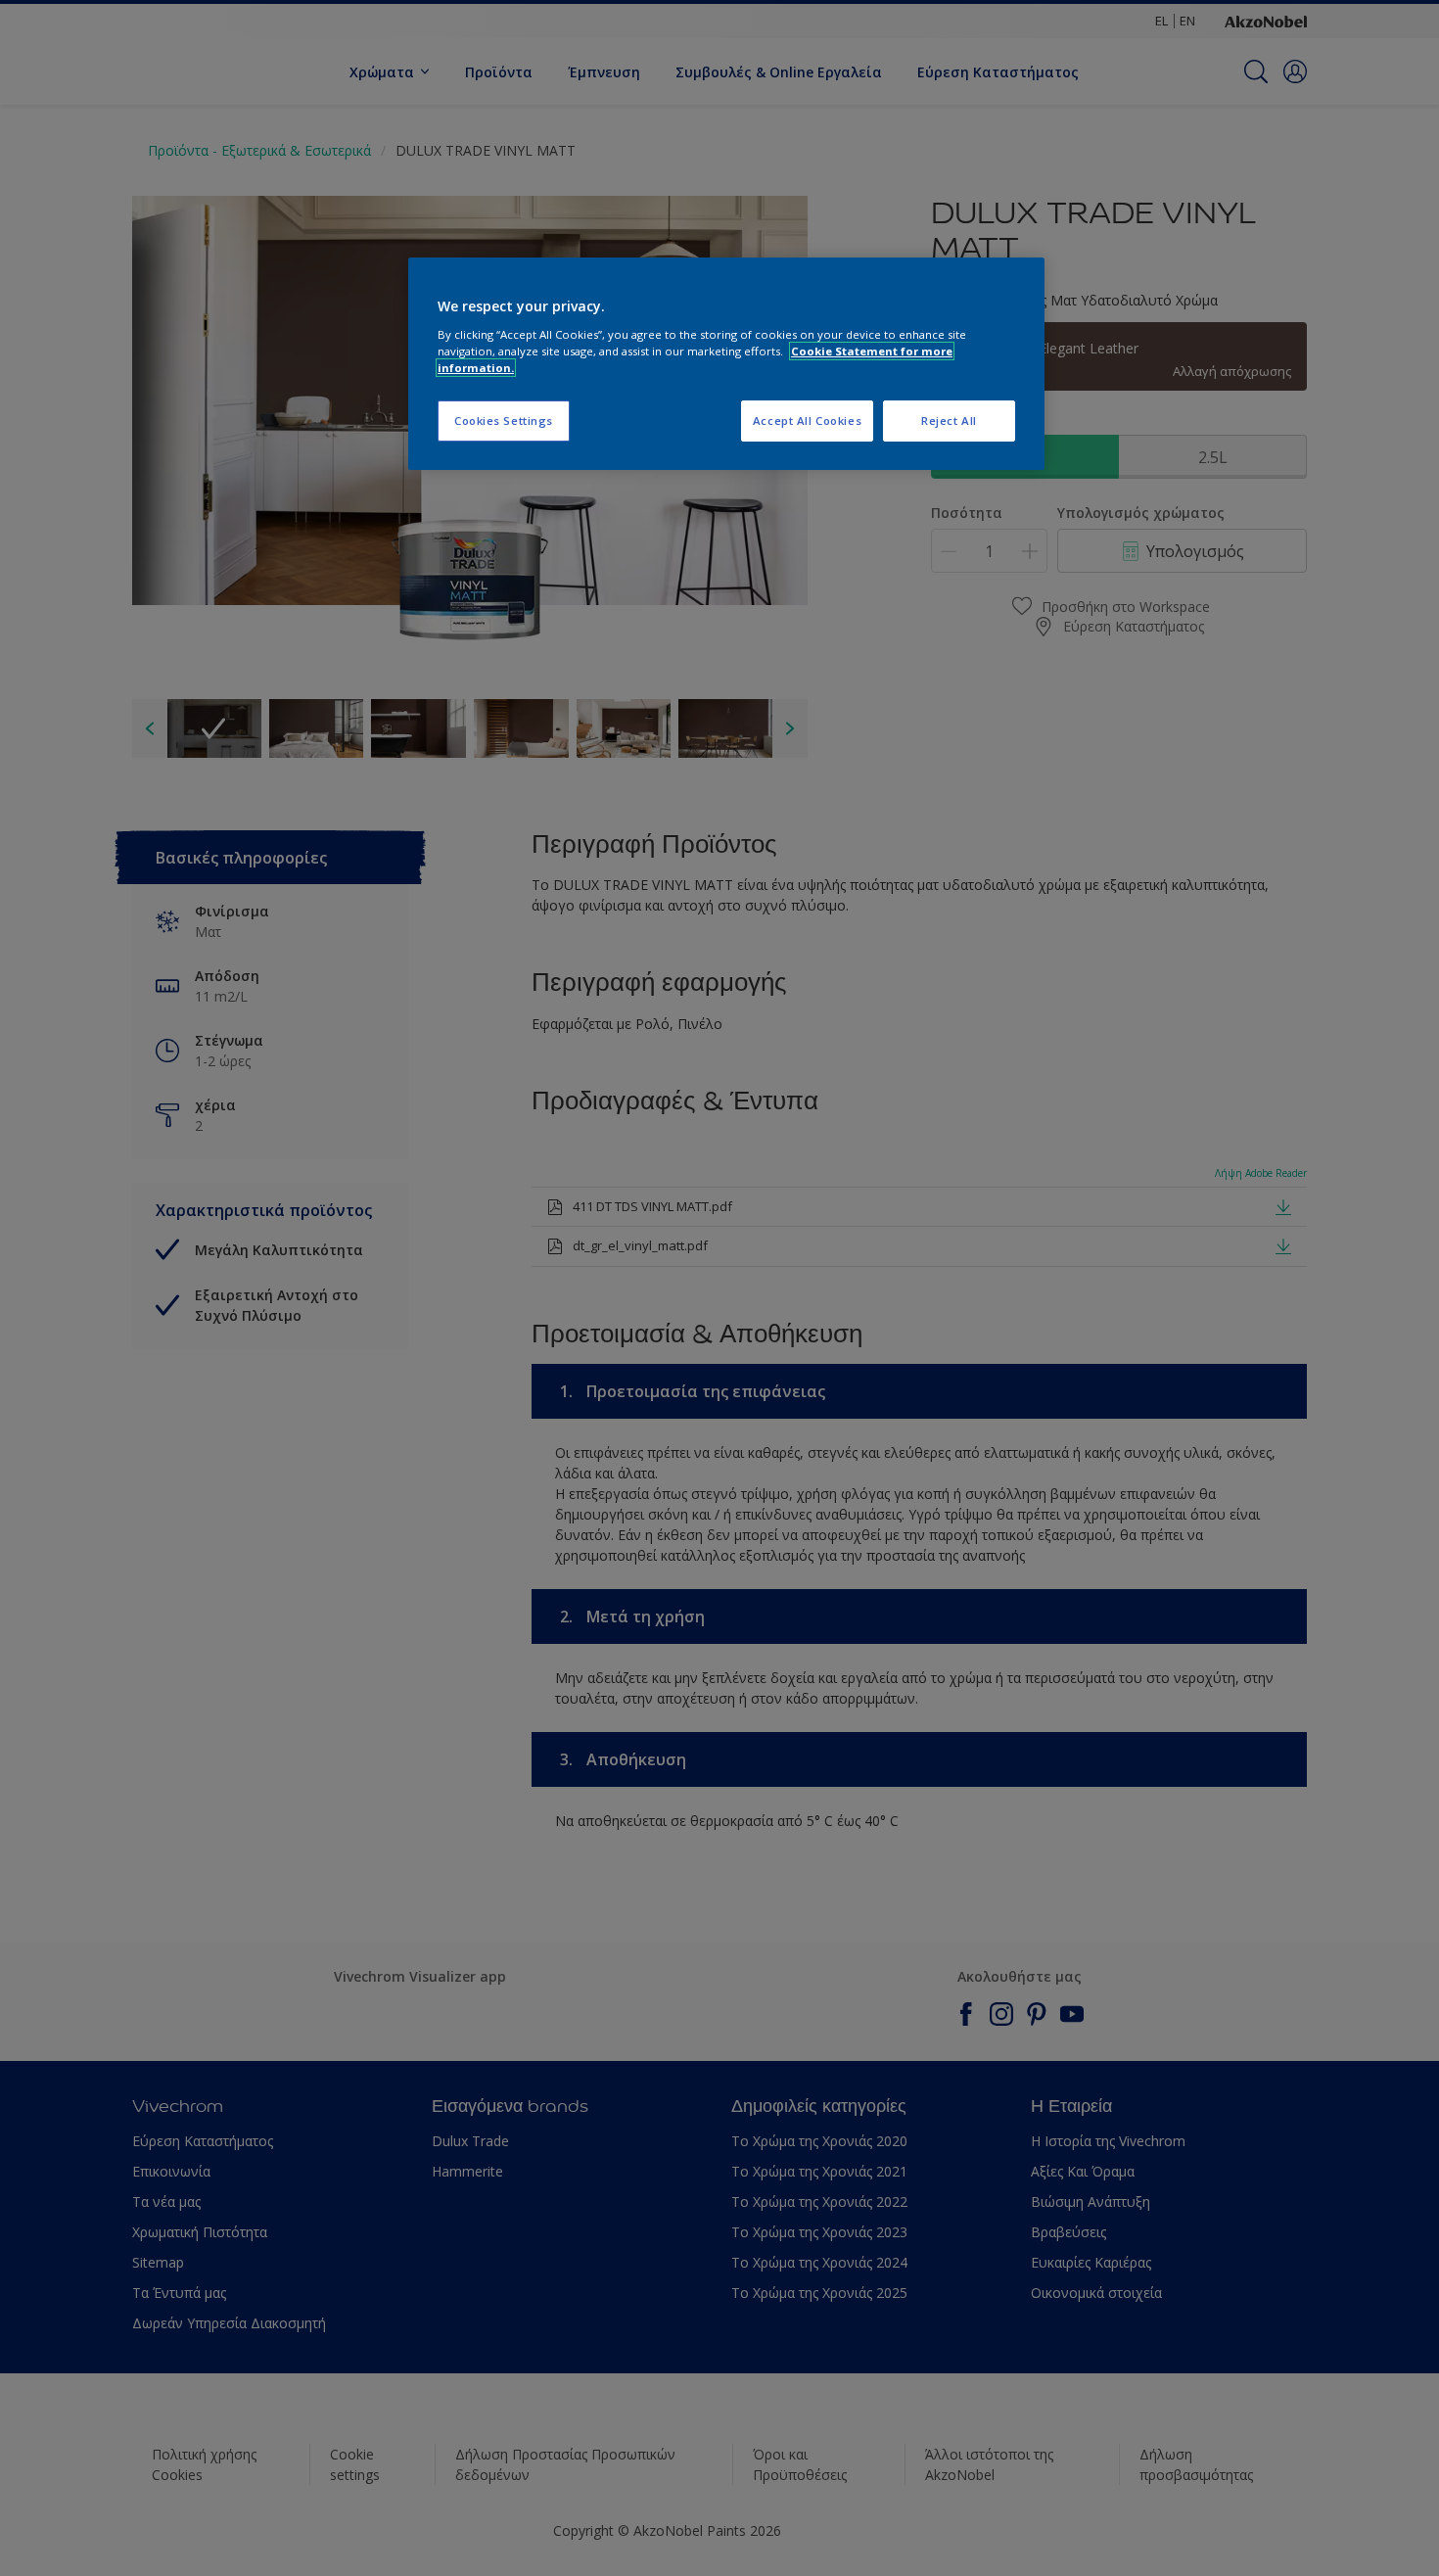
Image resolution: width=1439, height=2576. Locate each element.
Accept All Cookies (807, 421)
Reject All (949, 421)
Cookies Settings (504, 421)
